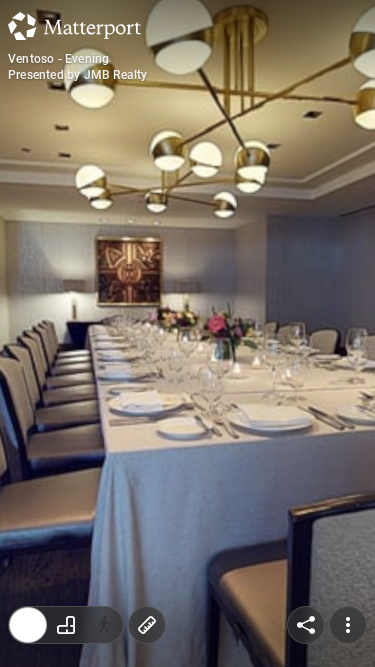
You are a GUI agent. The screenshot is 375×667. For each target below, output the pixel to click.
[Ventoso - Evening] (187, 333)
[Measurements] (147, 625)
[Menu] (348, 625)
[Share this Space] (306, 625)
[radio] (28, 625)
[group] (66, 625)
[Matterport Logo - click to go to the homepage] (74, 26)
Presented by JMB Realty (78, 75)
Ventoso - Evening (58, 59)
